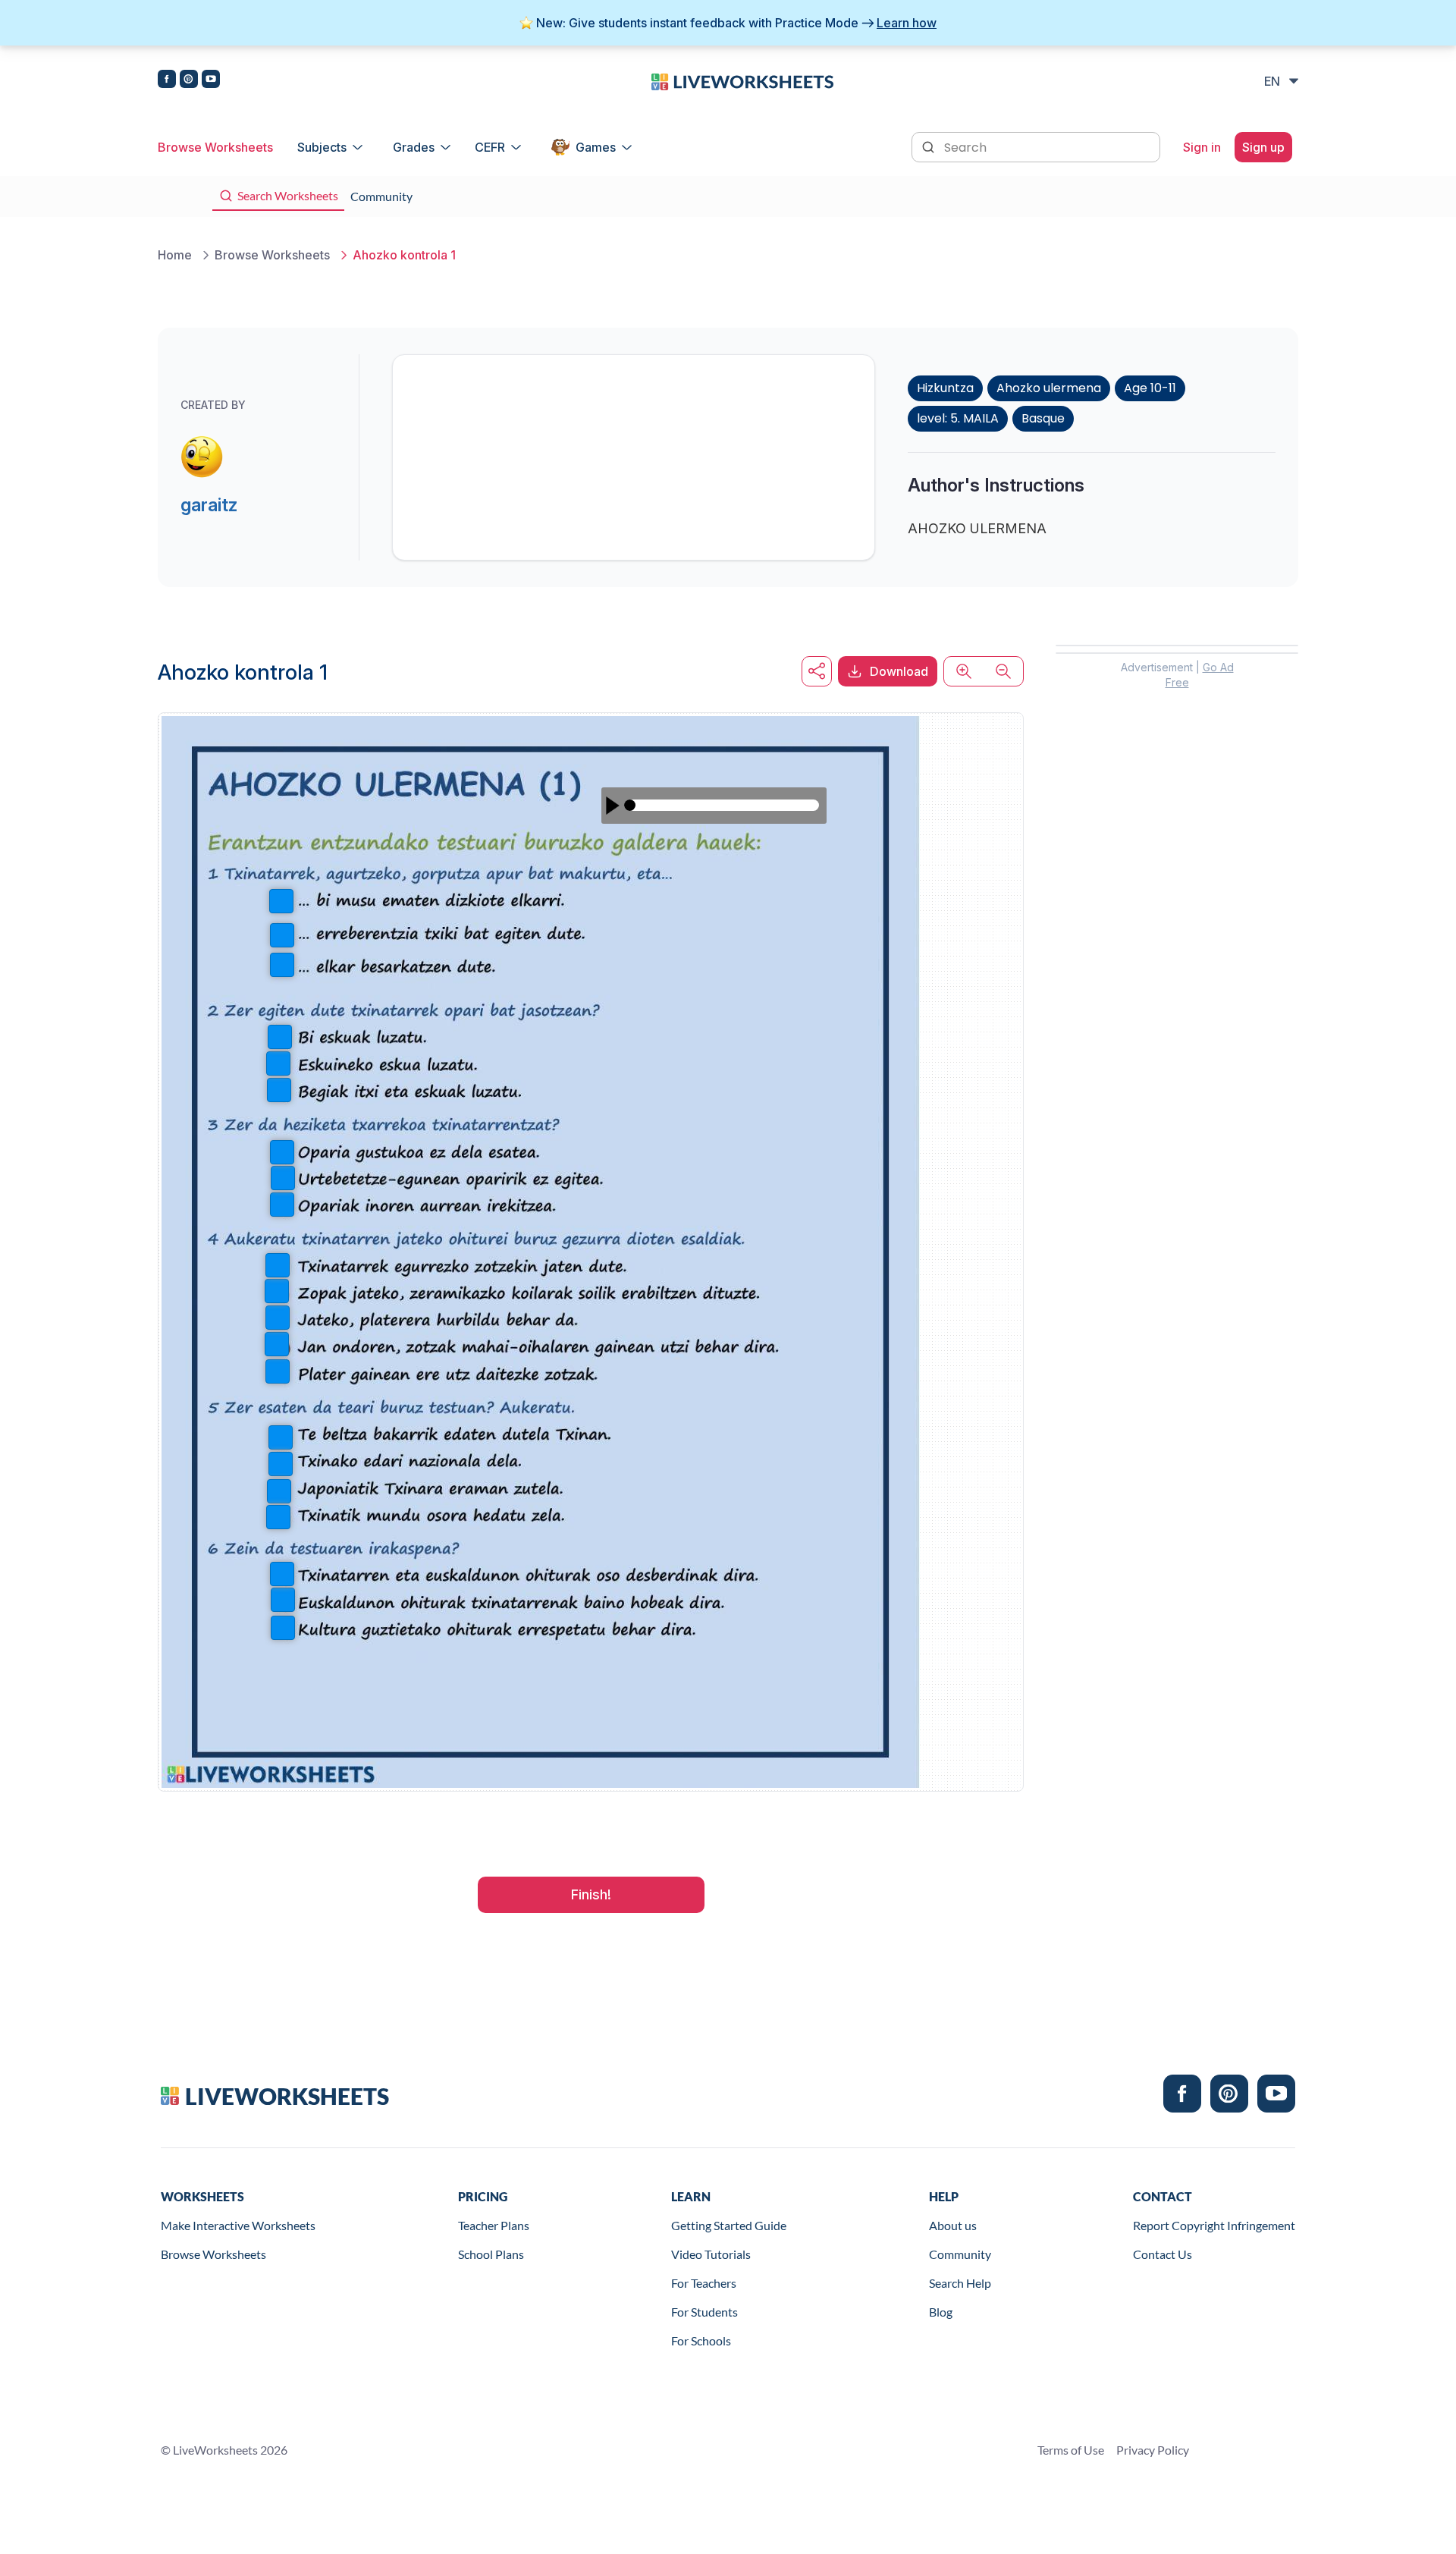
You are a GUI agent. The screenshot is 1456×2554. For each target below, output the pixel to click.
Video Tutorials (711, 2254)
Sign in (1202, 147)
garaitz (209, 505)
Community (960, 2254)
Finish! (591, 1894)
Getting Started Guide (729, 2225)
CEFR (490, 147)
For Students (704, 2312)
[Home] (742, 80)
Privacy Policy (1153, 2450)
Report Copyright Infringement (1214, 2225)
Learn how (907, 23)
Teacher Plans (494, 2225)
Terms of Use (1071, 2450)
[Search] (930, 146)
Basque (1043, 418)
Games (596, 147)
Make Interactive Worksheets (238, 2225)
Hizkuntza (945, 388)
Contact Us (1163, 2254)
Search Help (960, 2283)
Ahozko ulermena (1049, 388)
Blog (941, 2312)
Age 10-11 (1150, 388)
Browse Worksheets (215, 147)
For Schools (701, 2340)
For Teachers (704, 2283)
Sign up (1263, 147)
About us (953, 2225)
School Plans (491, 2254)
